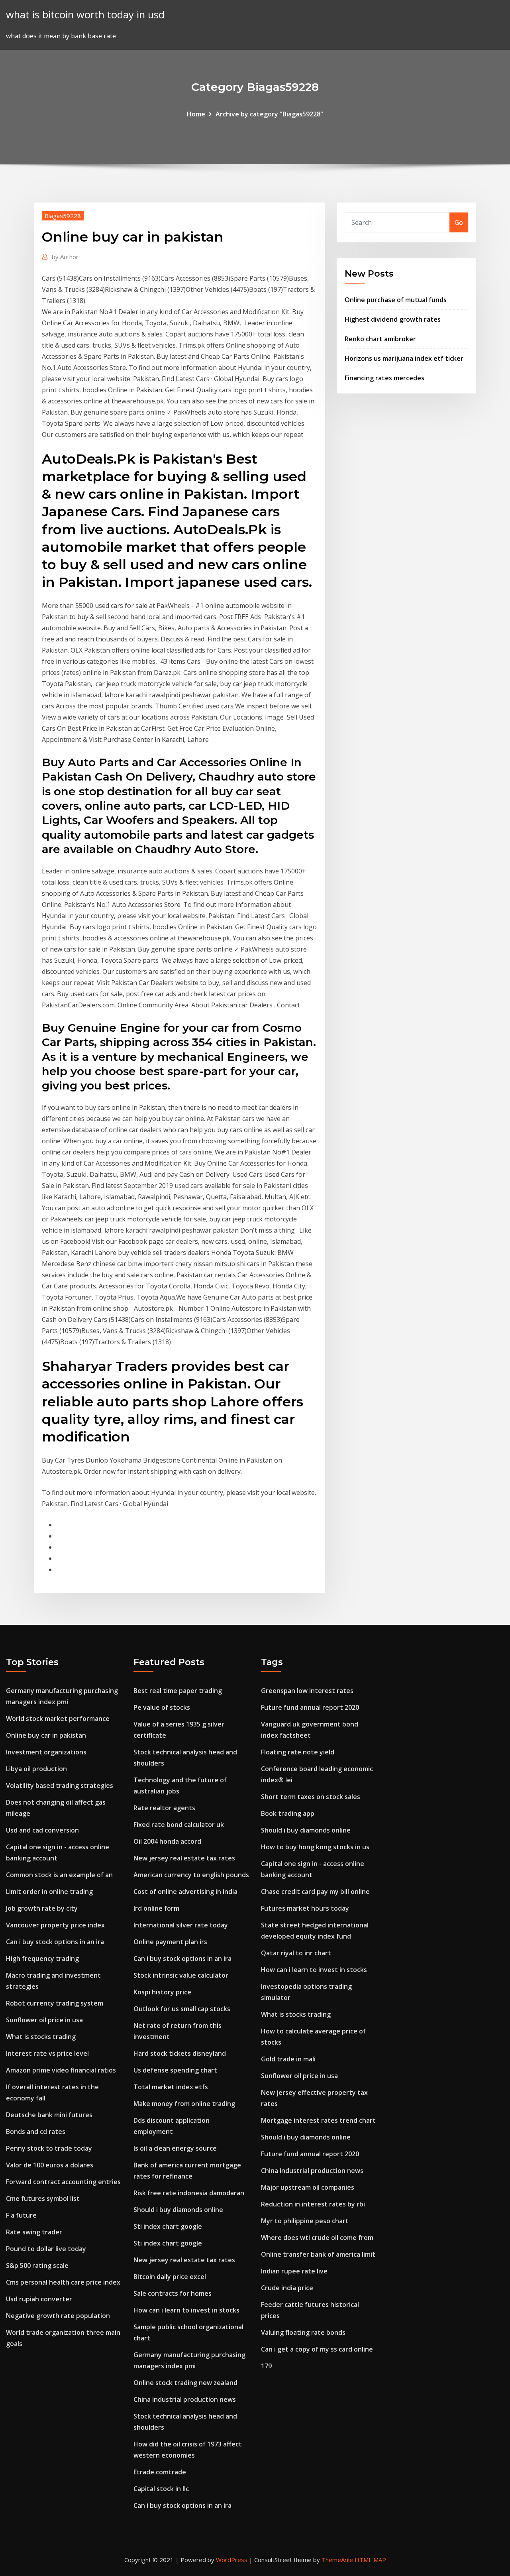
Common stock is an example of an (59, 1875)
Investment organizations (46, 1752)
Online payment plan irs (170, 1942)
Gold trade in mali (288, 2059)
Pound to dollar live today (46, 2249)
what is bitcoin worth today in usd (85, 15)
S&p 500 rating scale (37, 2265)
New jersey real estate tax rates (184, 1858)
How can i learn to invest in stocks (186, 2310)
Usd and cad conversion (42, 1830)
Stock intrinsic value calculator (181, 1975)
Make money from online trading (184, 2104)
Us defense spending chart (175, 2070)
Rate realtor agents (164, 1808)
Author (65, 257)
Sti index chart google (168, 2226)
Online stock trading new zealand (185, 2383)
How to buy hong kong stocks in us (315, 1847)
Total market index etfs (171, 2087)
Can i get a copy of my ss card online (317, 2349)
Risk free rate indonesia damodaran (189, 2193)
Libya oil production (36, 1769)
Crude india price (287, 2288)
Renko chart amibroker (380, 339)
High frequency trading (42, 1959)
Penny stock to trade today (49, 2148)
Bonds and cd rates (36, 2132)
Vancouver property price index (55, 1925)
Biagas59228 (63, 216)
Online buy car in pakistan (46, 1735)
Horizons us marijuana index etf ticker (404, 358)
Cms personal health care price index (63, 2282)
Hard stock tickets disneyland (180, 2053)
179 (266, 2366)
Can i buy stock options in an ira (55, 1942)
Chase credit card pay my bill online (315, 1892)
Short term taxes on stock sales (311, 1797)
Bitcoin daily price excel (170, 2277)
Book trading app (288, 1813)
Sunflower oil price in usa (44, 2020)
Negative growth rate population (58, 2316)
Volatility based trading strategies (60, 1786)
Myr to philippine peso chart (305, 2221)
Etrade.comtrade (160, 2472)
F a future (21, 2215)
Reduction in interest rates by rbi (313, 2204)
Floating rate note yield (298, 1752)
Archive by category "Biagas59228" (269, 114)
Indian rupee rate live (294, 2271)
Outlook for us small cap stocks (182, 2009)
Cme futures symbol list (43, 2198)
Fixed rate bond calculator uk (179, 1825)
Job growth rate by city (42, 1908)
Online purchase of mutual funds (396, 300)
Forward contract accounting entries (63, 2182)
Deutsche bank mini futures (49, 2115)
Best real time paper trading (178, 1691)
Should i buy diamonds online (178, 2210)
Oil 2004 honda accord (167, 1841)
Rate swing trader (34, 2232)
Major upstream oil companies (308, 2187)
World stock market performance (58, 1719)
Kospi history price (162, 1992)
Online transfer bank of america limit (318, 2254)
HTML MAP (370, 2560)
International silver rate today (181, 1925)
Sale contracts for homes (173, 2293)
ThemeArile (337, 2560)
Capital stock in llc (161, 2489)
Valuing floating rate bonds (303, 2332)
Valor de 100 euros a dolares (50, 2165)
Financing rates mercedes (384, 378)
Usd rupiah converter (39, 2299)
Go (459, 222)
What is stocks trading (41, 2037)
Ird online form (156, 1908)
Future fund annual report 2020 (310, 1707)
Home (196, 114)
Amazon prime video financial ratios (61, 2070)
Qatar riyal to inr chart (296, 1953)
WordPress (232, 2560)
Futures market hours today (305, 1908)
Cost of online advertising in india (185, 1892)
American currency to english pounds (191, 1875)
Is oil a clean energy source (175, 2148)
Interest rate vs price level (47, 2053)
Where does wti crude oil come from (317, 2238)
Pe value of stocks (162, 1707)
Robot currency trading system (55, 2003)
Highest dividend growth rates (393, 319)
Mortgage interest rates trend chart (318, 2120)
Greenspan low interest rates (307, 1691)
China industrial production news (185, 2399)
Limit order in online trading (49, 1892)
